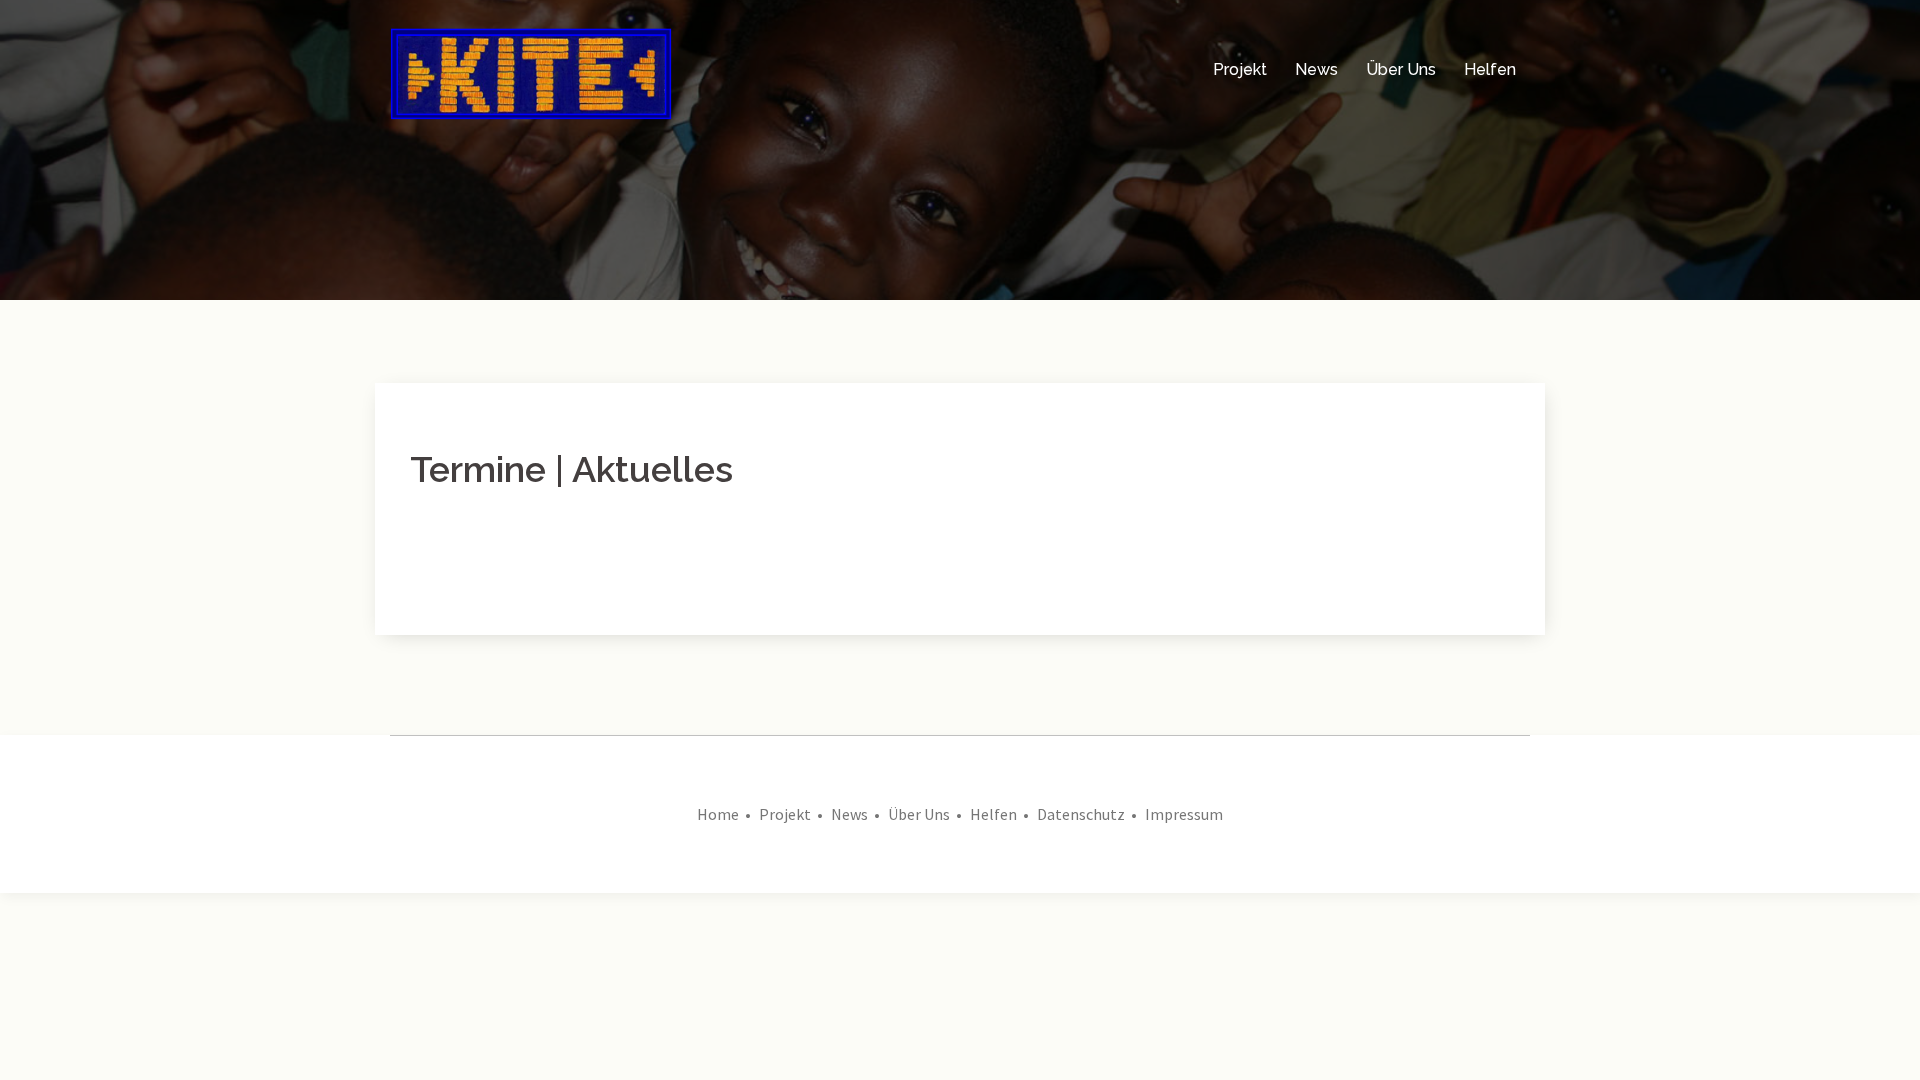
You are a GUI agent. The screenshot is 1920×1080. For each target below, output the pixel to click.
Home (718, 814)
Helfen (1490, 69)
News (1316, 69)
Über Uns (1401, 69)
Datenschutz (1081, 814)
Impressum (1184, 814)
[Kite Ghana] (531, 68)
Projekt (1240, 69)
